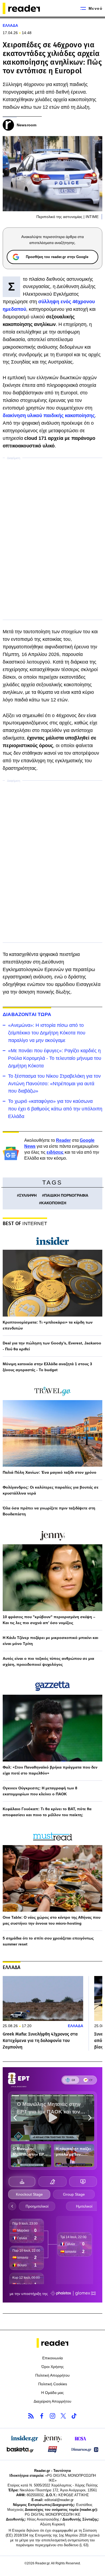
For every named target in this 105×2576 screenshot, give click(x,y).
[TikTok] (74, 2416)
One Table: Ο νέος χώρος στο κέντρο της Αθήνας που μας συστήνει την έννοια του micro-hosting (52, 1920)
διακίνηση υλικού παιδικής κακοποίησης (49, 415)
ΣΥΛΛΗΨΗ (28, 1195)
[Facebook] (42, 2416)
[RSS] (31, 2416)
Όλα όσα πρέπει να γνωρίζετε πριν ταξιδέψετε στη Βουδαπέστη (49, 1511)
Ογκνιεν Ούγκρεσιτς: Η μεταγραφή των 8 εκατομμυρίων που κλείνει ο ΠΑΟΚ (40, 1791)
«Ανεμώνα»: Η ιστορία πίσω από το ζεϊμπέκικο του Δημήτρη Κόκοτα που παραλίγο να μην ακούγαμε (47, 1033)
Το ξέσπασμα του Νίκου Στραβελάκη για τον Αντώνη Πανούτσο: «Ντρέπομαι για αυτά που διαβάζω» (54, 1084)
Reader (63, 1140)
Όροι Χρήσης (53, 2367)
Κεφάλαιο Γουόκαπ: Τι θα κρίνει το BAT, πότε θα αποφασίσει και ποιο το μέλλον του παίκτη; (47, 1812)
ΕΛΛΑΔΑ (10, 25)
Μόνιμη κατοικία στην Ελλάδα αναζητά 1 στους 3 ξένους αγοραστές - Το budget (47, 1367)
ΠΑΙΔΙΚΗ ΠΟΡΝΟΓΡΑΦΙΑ (66, 1195)
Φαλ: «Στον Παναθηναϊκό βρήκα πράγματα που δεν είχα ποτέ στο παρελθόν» (50, 1770)
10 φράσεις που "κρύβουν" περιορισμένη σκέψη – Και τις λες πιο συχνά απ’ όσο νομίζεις (49, 1620)
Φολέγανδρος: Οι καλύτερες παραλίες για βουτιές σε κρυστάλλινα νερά (51, 1490)
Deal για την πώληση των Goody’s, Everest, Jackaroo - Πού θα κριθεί (52, 1346)
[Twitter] (63, 2416)
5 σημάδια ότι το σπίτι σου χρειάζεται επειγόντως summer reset (48, 1941)
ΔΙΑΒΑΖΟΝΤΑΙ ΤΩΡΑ (27, 1014)
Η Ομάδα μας (52, 2393)
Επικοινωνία (52, 2358)
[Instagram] (52, 2416)
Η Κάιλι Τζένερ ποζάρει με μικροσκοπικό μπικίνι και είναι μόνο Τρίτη (50, 1641)
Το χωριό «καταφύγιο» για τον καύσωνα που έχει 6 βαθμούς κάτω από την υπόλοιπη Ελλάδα (55, 1109)
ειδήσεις (55, 1152)
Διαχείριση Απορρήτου (52, 2401)
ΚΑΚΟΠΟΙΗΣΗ (54, 1203)
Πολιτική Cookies (53, 2384)
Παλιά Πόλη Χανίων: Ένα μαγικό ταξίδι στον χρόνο (50, 1472)
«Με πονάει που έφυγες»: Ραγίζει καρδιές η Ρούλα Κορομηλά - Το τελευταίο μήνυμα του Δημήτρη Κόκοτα (55, 1058)
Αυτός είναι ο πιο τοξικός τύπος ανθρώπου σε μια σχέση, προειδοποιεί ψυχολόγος (48, 1661)
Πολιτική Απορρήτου (52, 2375)
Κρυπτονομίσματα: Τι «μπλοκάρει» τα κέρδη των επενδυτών (48, 1325)
